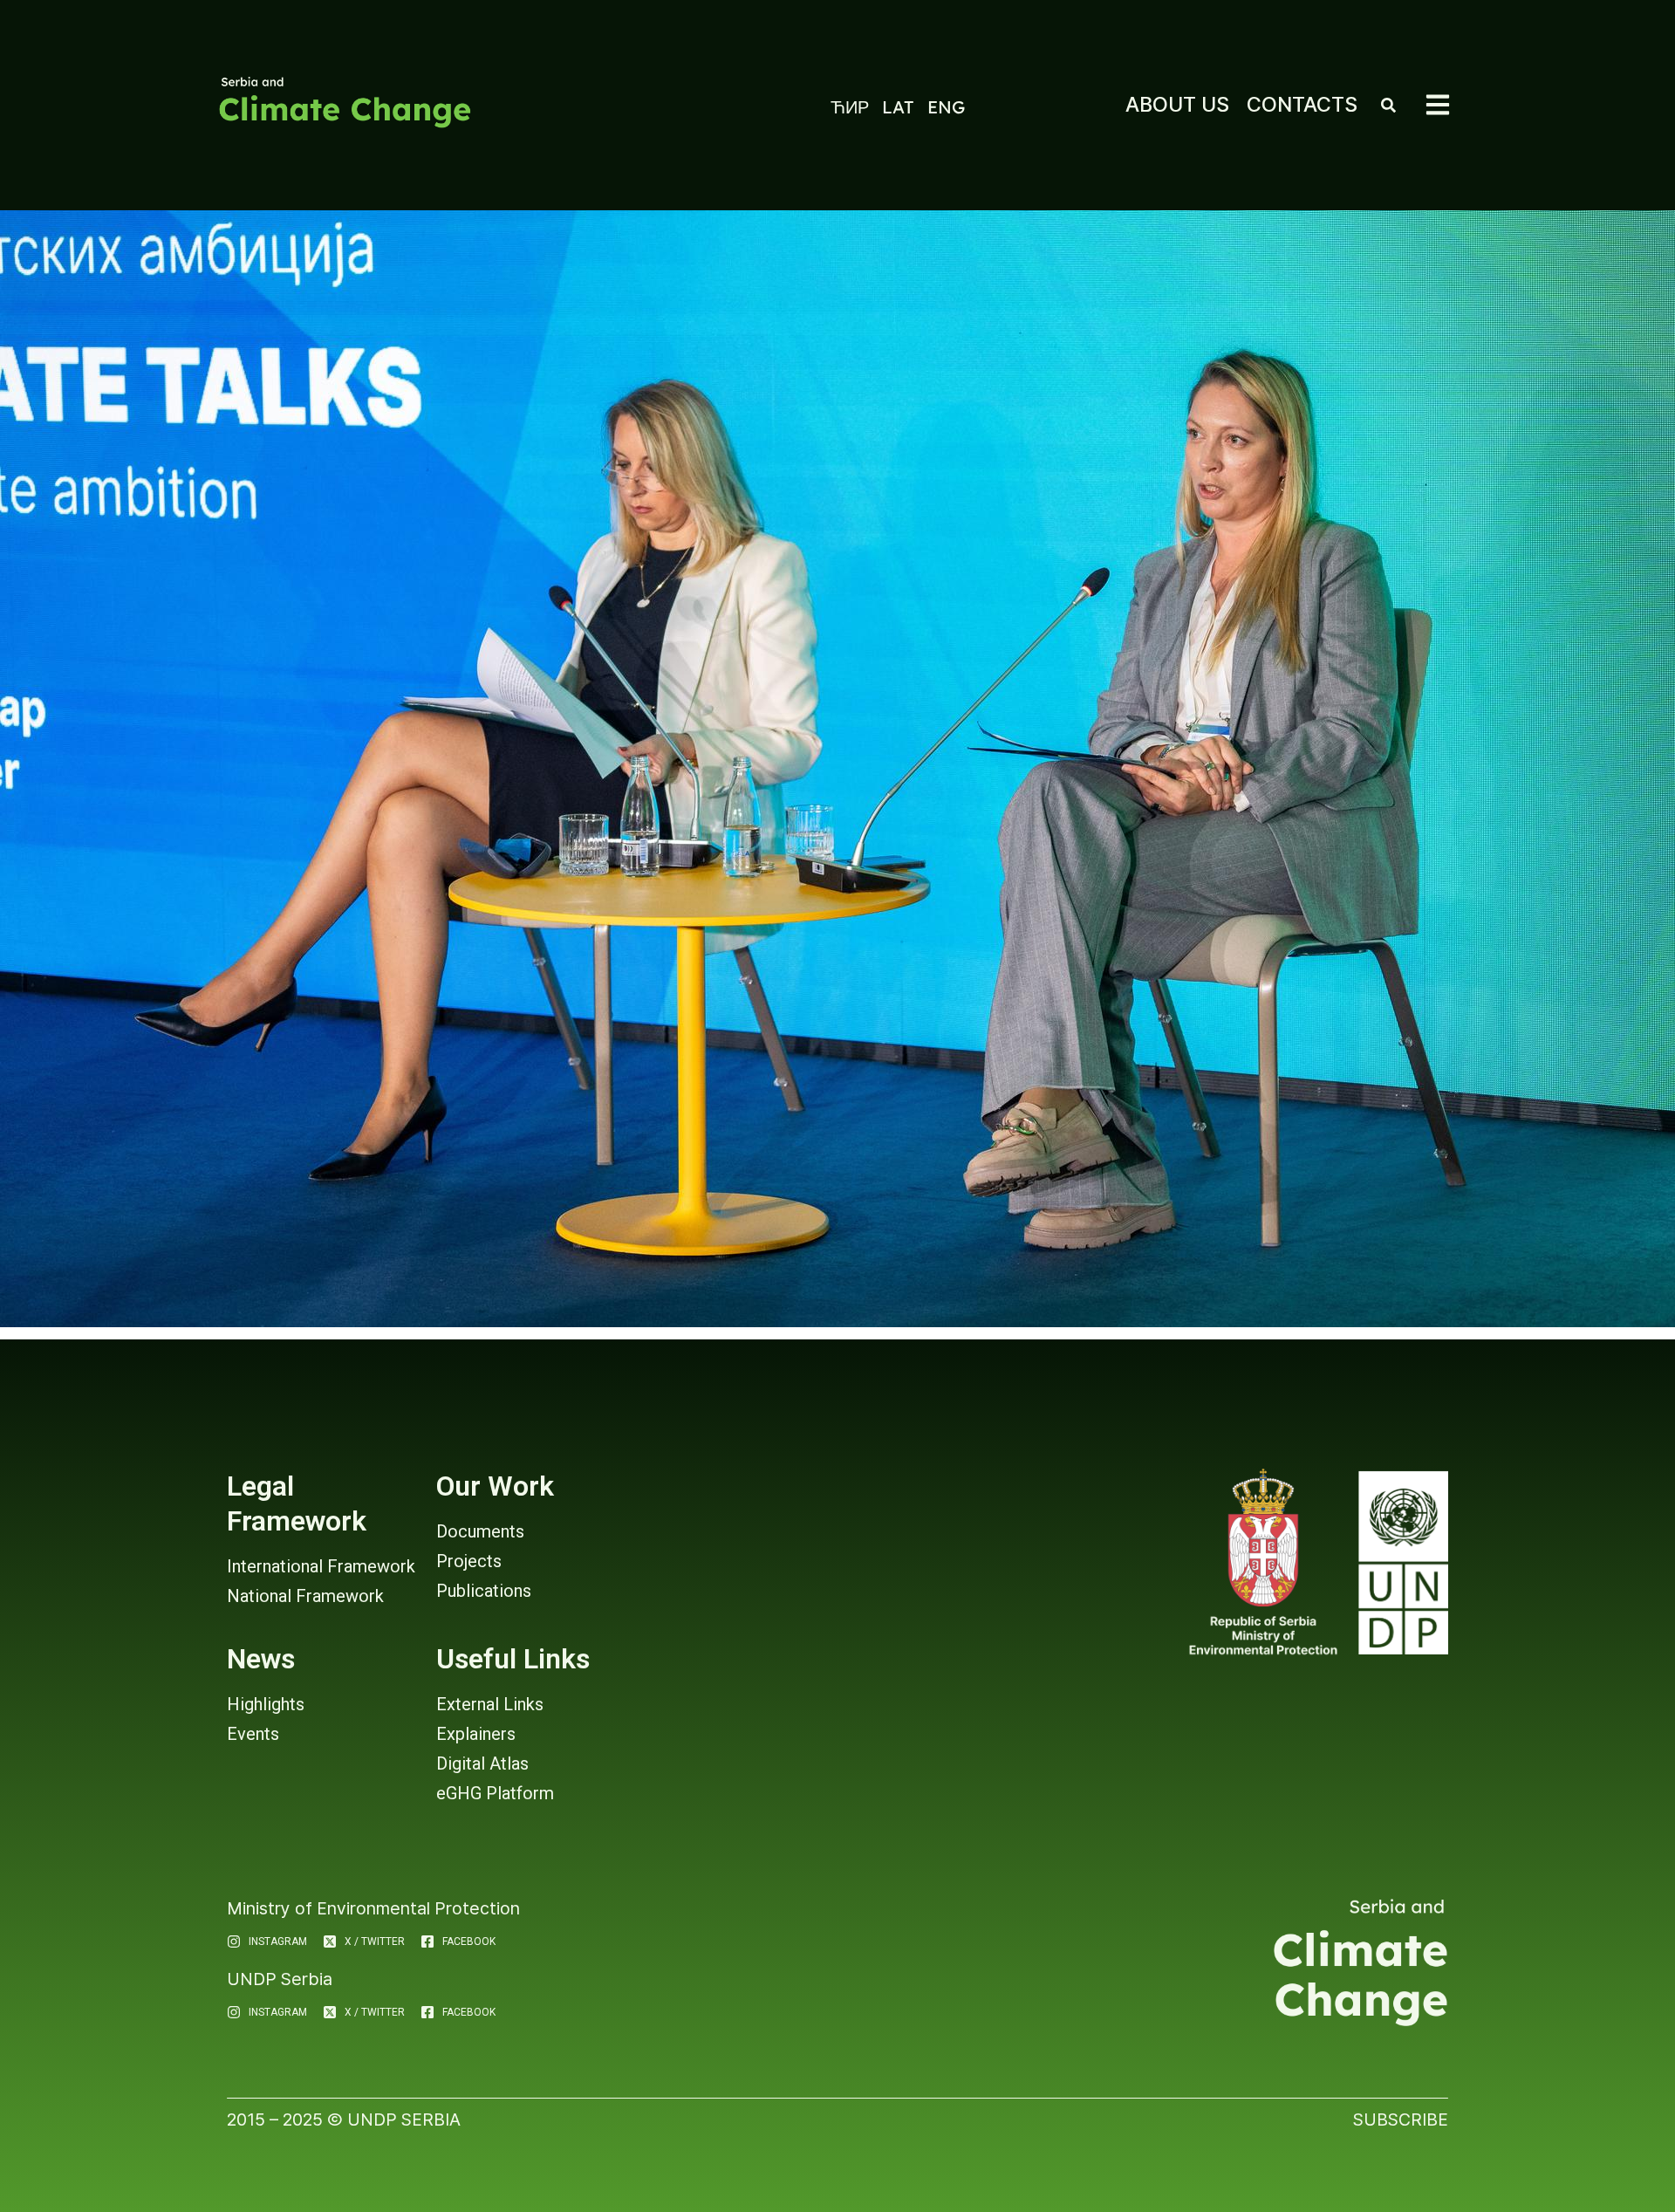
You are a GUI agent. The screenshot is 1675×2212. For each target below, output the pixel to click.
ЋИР (850, 107)
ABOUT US (1177, 104)
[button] (1438, 105)
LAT (898, 107)
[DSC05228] (837, 769)
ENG (946, 107)
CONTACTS (1302, 104)
